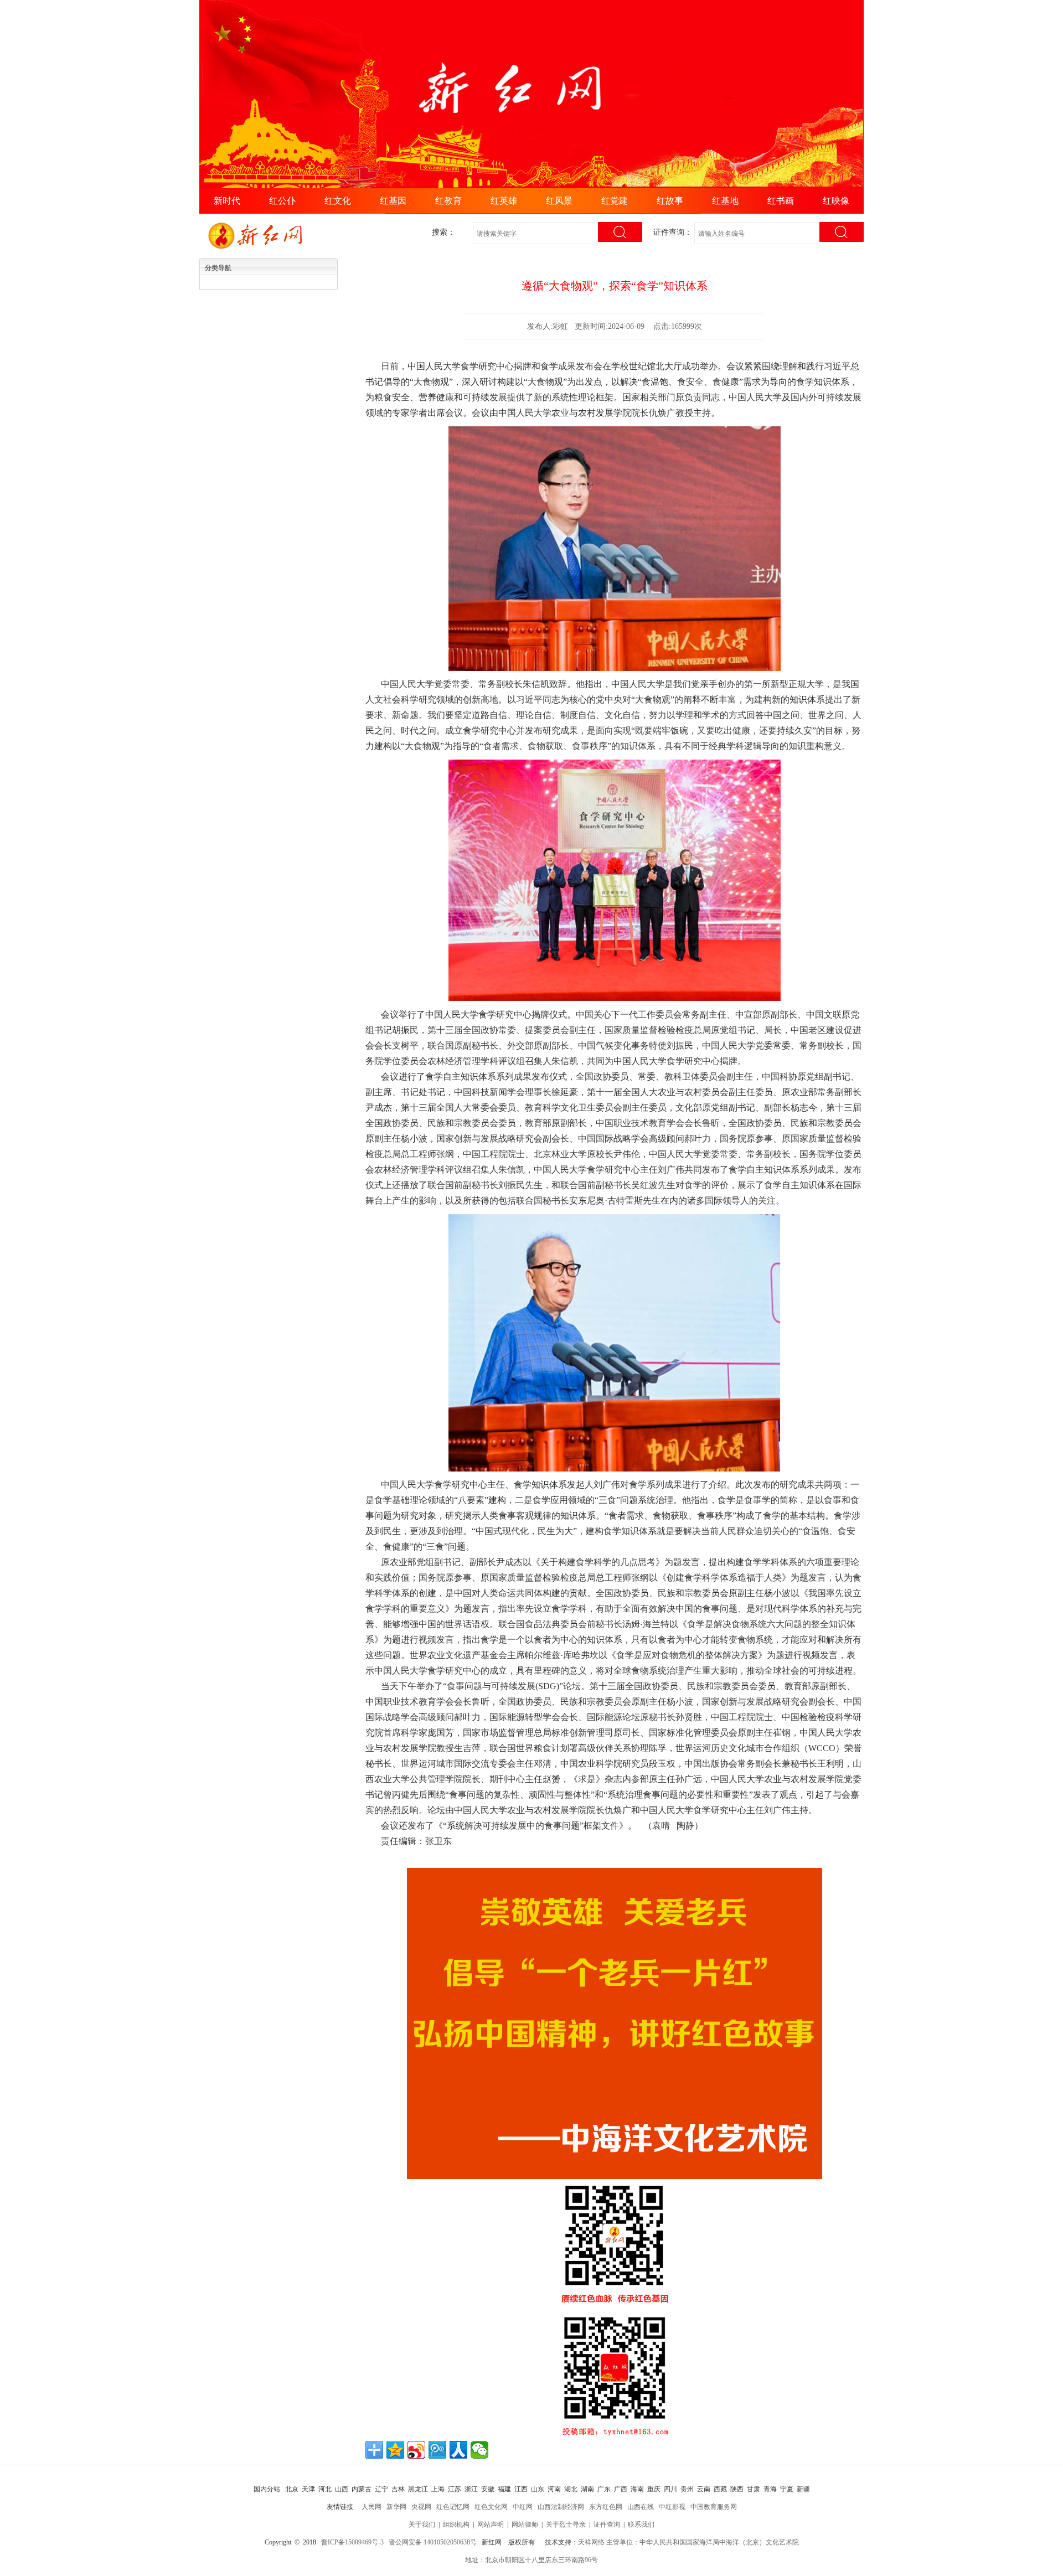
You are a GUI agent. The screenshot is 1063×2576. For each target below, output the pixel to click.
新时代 (227, 201)
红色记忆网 (453, 2507)
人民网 (371, 2507)
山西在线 (641, 2507)
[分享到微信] (479, 2450)
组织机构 (456, 2525)
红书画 (781, 201)
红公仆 (282, 201)
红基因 (393, 201)
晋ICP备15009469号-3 (352, 2542)
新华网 (396, 2507)
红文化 (338, 201)
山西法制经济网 (561, 2507)
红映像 (836, 201)
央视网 (421, 2507)
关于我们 (422, 2525)
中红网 (523, 2507)
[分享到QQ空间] (395, 2450)
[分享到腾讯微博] (437, 2450)
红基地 (725, 201)
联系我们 (641, 2525)
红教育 (448, 201)
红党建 (615, 201)
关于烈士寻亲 (566, 2525)
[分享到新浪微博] (416, 2450)
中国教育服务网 (714, 2507)
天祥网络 (591, 2542)
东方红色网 (606, 2507)
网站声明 (491, 2525)
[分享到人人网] (458, 2450)
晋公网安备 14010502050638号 (433, 2542)
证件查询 (607, 2525)
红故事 (670, 201)
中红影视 (672, 2507)
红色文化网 (491, 2507)
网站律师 (525, 2525)
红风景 (559, 201)
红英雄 (504, 201)
